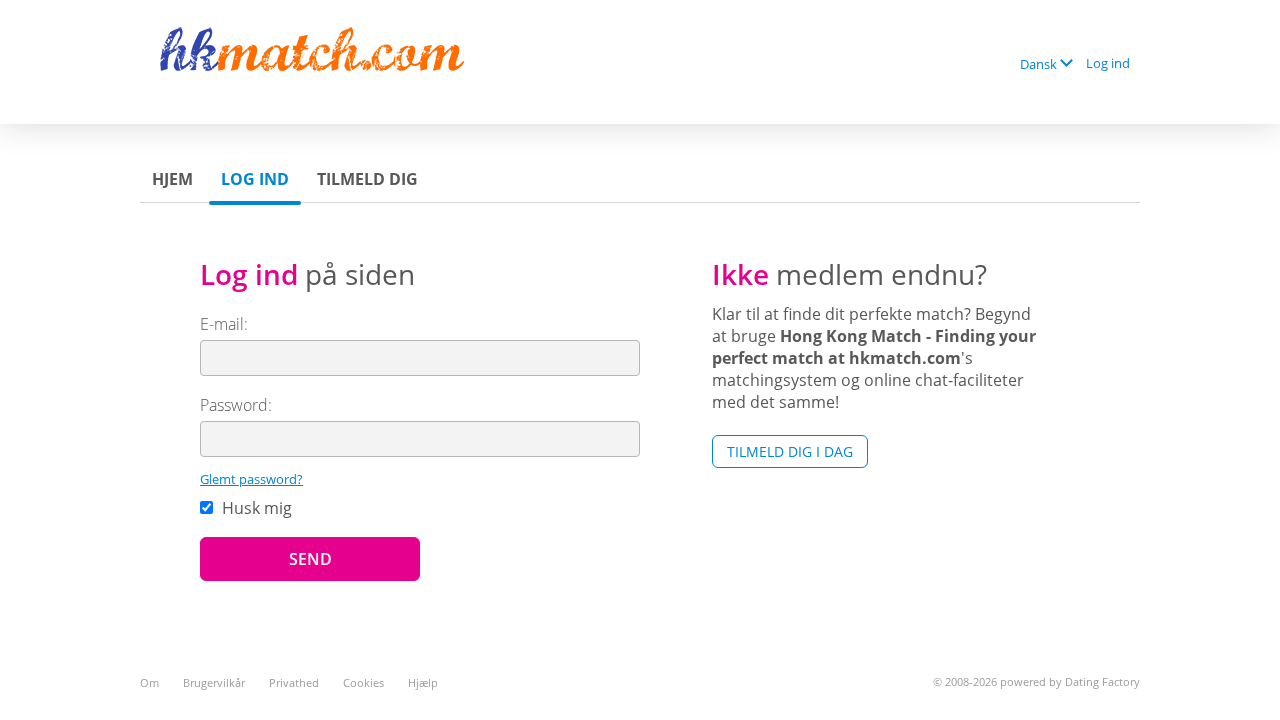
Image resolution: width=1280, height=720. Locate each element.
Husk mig (255, 508)
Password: (236, 405)
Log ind (1108, 63)
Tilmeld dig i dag (790, 451)
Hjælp (423, 682)
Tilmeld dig (367, 179)
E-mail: (224, 324)
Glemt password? (251, 479)
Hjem (172, 179)
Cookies (363, 682)
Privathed (294, 682)
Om (149, 682)
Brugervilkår (214, 682)
